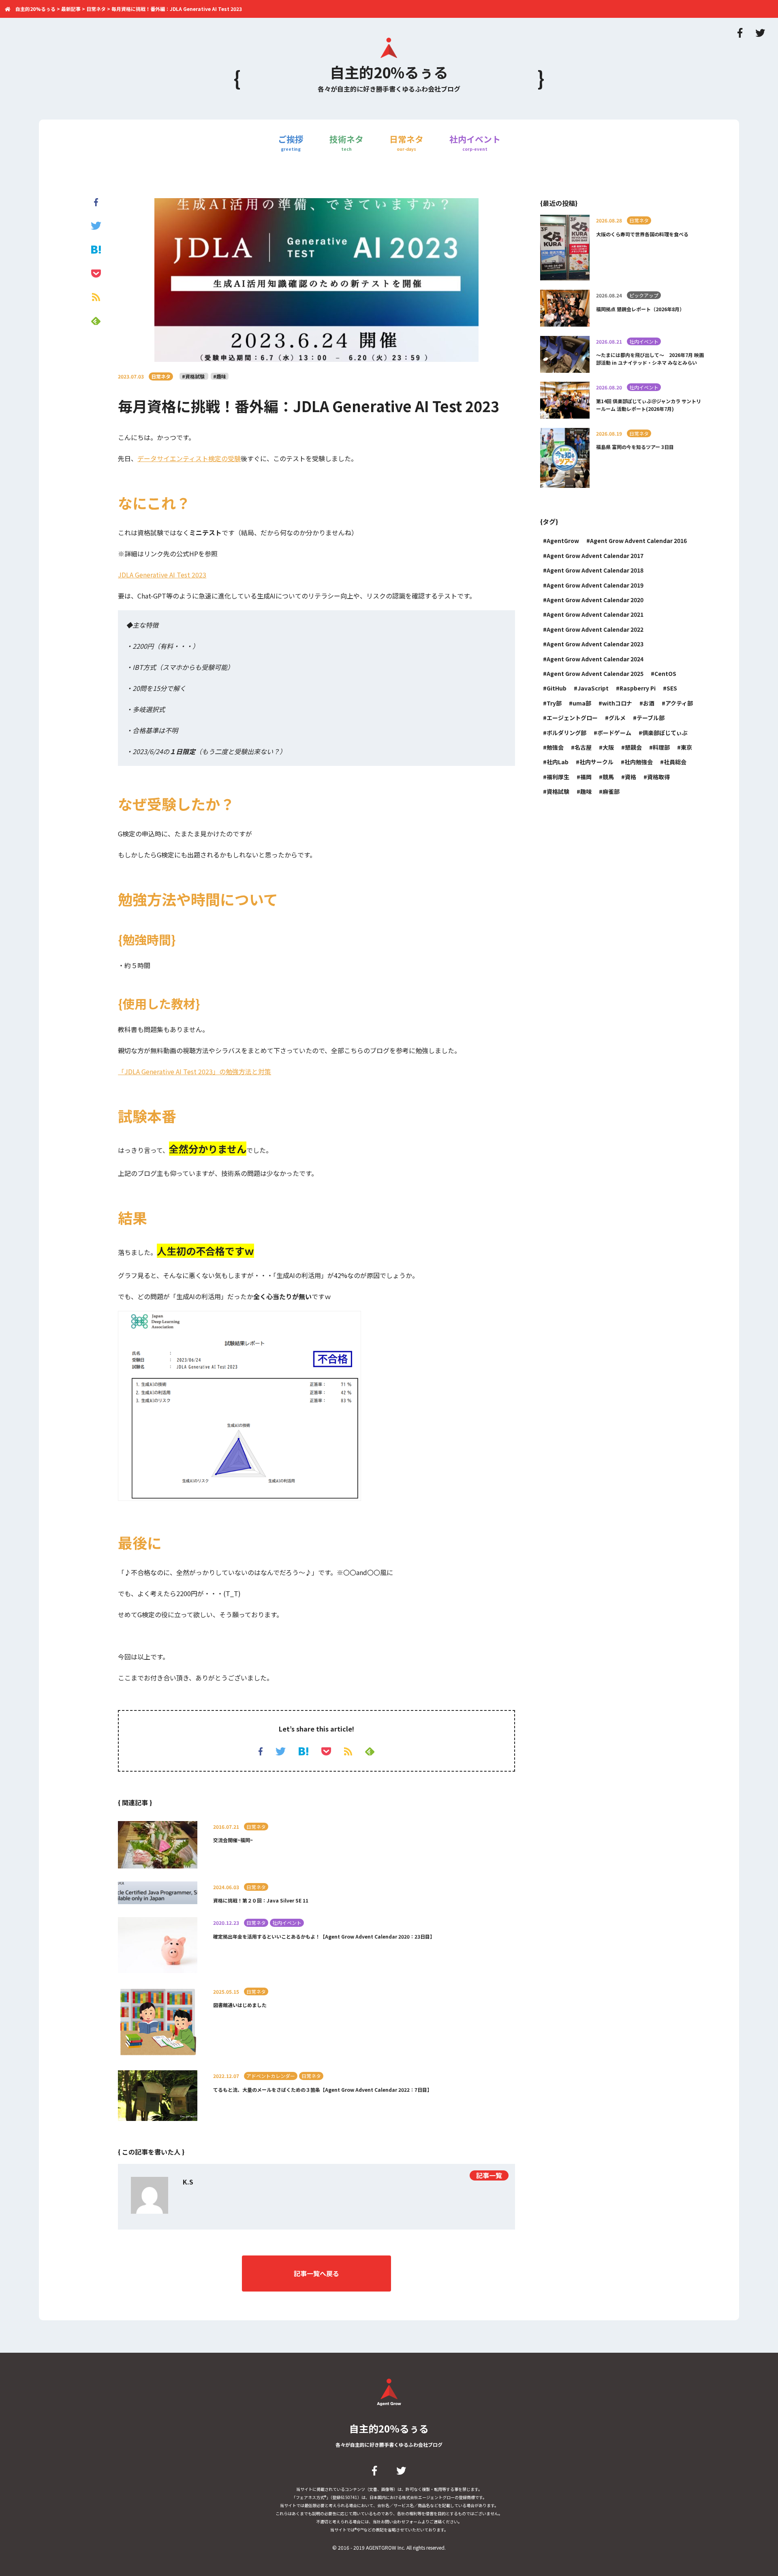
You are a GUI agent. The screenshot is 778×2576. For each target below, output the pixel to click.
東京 (686, 747)
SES (672, 688)
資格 (631, 777)
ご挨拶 (291, 142)
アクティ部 (679, 703)
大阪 (608, 747)
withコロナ (617, 703)
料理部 (661, 747)
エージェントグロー (572, 718)
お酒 (649, 703)
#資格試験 (194, 376)
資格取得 (658, 777)
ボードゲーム (614, 733)
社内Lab (558, 762)
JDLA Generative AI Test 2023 (162, 575)
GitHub (557, 688)
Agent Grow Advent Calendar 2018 (595, 570)
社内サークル (596, 762)
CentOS (665, 673)
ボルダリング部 (566, 733)
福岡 (586, 777)
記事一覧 (489, 2175)
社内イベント (475, 142)
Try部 (554, 703)
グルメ (617, 718)
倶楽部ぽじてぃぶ (665, 733)
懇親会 (633, 747)
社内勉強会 (639, 762)
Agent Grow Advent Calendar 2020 (595, 600)
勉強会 (555, 747)
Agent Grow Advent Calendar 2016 (638, 541)
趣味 (586, 791)
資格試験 (558, 791)
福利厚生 (558, 777)
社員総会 (675, 762)
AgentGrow (563, 541)
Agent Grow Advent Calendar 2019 (595, 585)
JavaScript (593, 688)
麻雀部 (611, 791)
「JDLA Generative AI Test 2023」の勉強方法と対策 (194, 1071)
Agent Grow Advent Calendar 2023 (595, 644)
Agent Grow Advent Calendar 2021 (595, 614)
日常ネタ (406, 142)
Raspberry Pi (638, 688)
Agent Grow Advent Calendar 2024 (595, 659)
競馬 (608, 777)
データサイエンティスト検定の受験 (189, 458)
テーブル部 (651, 718)
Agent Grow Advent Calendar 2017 (595, 556)
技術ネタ (346, 142)
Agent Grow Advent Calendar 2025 (595, 673)
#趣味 (220, 376)
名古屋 (583, 747)
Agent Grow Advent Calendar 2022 (595, 629)
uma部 (582, 703)
